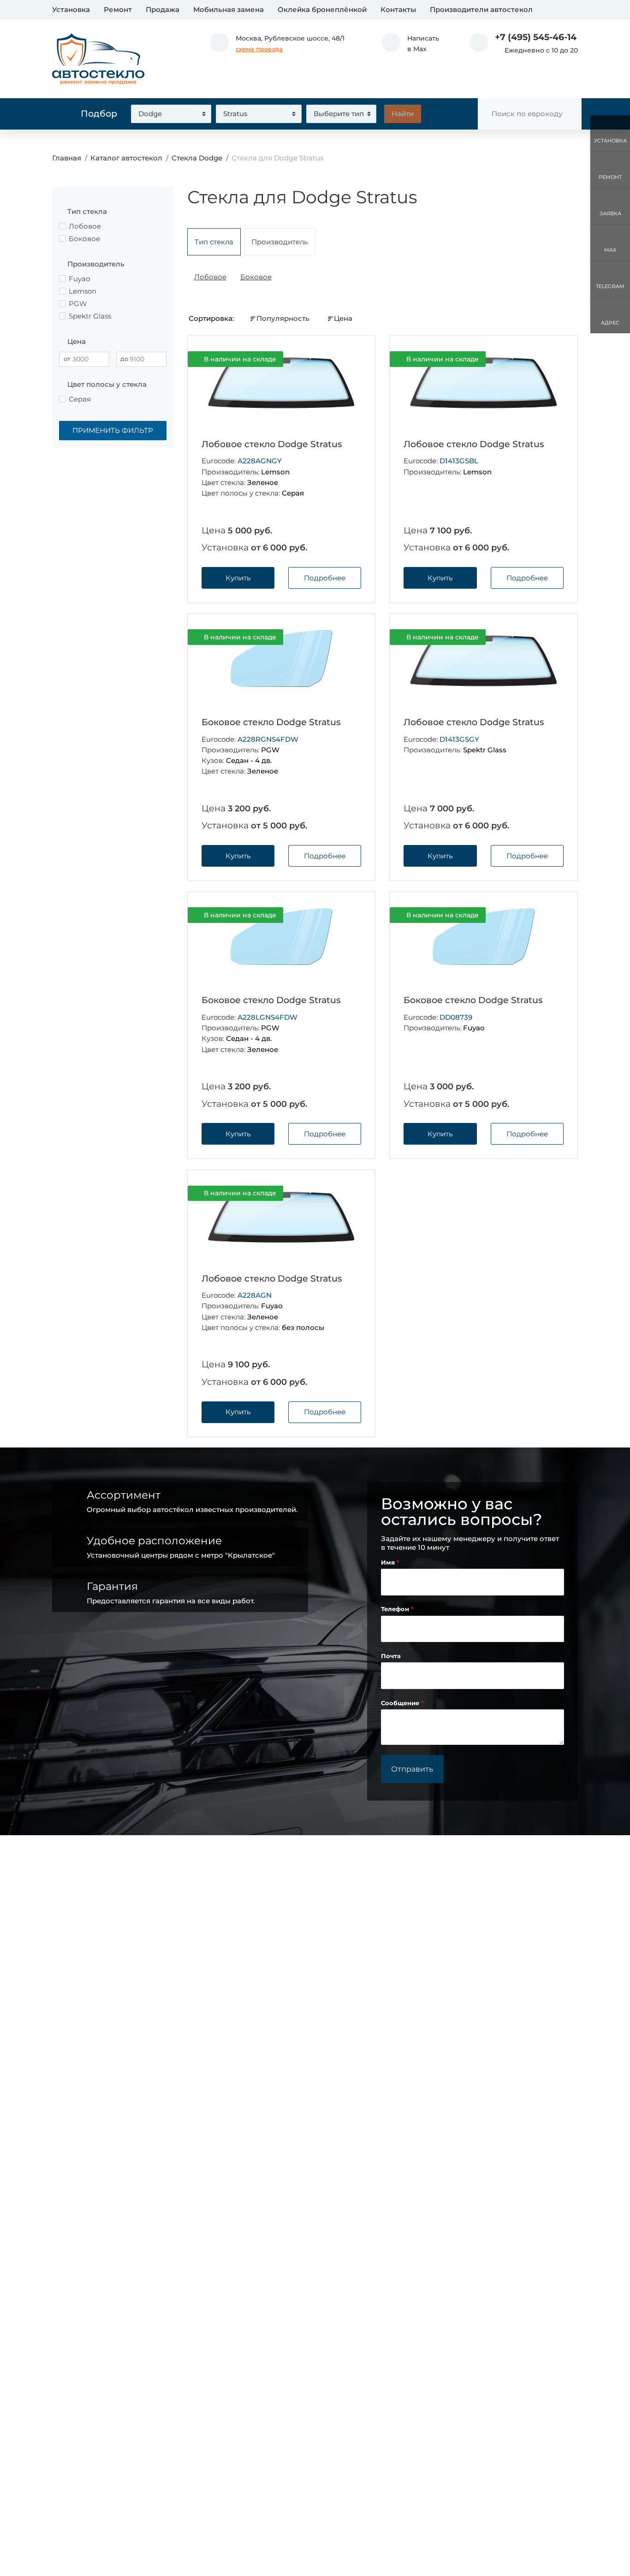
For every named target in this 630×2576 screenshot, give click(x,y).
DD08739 (456, 1017)
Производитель (279, 242)
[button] (410, 44)
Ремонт (118, 9)
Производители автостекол (481, 9)
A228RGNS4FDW (268, 739)
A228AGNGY (260, 461)
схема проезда (259, 49)
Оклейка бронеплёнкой (322, 9)
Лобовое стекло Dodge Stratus (272, 444)
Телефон (396, 1609)
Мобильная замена (229, 9)
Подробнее (325, 578)
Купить (238, 578)
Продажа (163, 9)
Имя (389, 1563)
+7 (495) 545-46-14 (536, 37)
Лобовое (210, 277)
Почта (391, 1656)
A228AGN (255, 1295)
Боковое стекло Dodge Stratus (271, 722)
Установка (71, 9)
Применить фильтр (113, 430)
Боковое (256, 277)
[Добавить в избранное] (353, 359)
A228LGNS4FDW (267, 1017)
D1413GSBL (459, 461)
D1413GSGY (459, 739)
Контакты (398, 9)
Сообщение (401, 1703)
